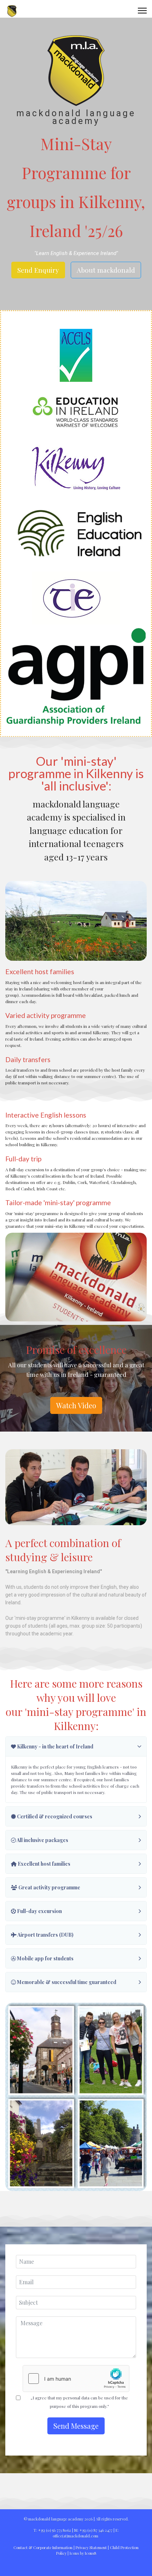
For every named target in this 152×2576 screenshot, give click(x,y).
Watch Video (76, 1405)
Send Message (76, 2426)
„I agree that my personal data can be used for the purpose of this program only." (79, 2402)
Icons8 (90, 2553)
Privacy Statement (91, 2548)
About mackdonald (106, 270)
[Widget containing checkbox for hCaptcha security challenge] (76, 2379)
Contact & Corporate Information (43, 2548)
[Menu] (142, 11)
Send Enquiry (38, 270)
